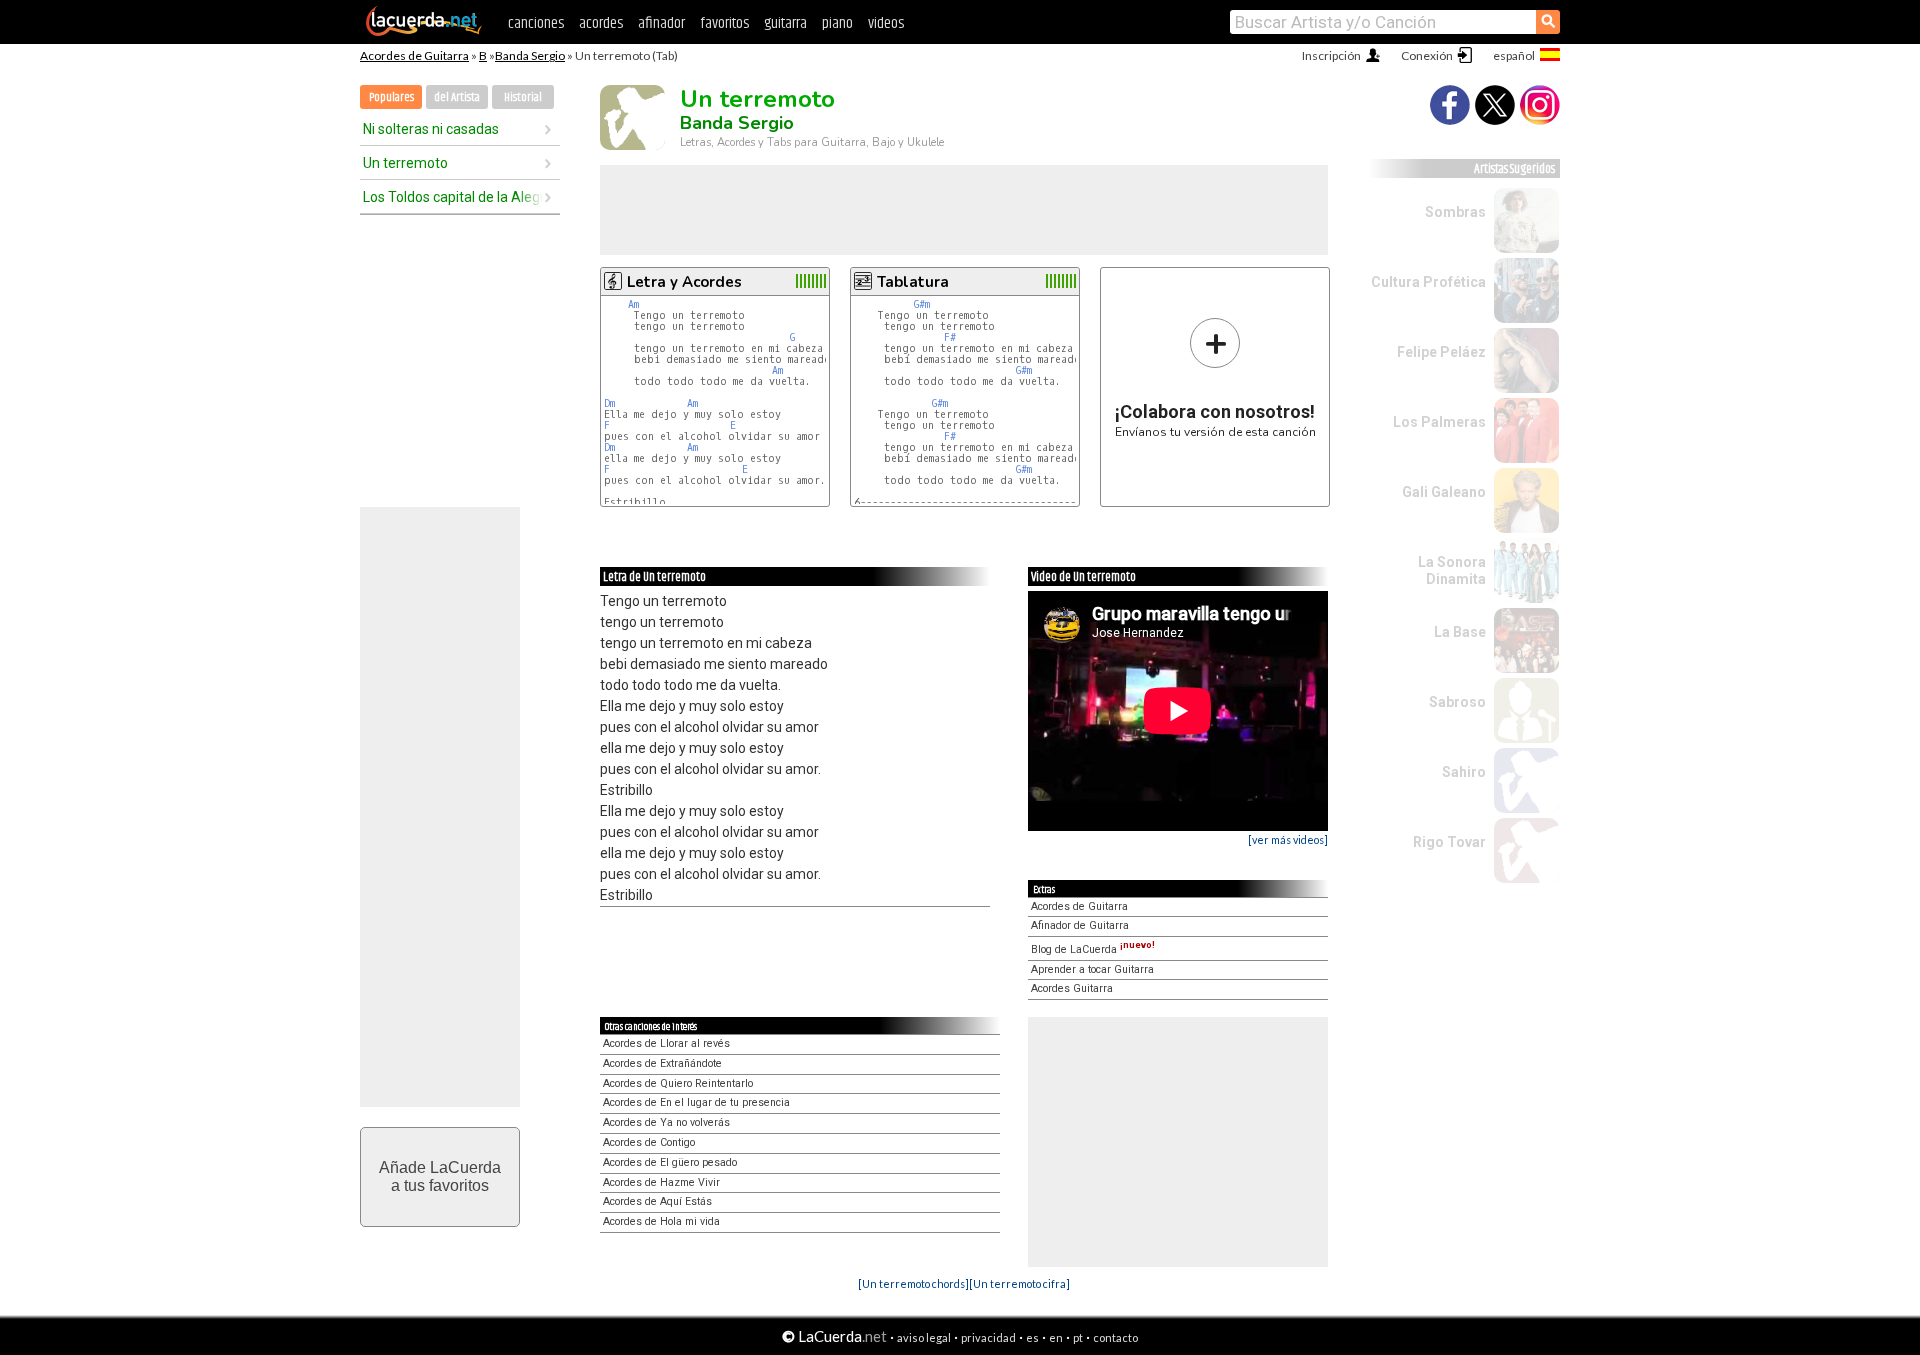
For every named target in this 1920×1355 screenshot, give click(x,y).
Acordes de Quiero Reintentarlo (678, 1083)
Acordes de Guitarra (414, 55)
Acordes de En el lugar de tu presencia (696, 1102)
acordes (601, 23)
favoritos (724, 23)
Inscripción (1331, 55)
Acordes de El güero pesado (670, 1162)
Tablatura (913, 282)
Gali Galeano (1444, 492)
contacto (1115, 1337)
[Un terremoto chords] (913, 1283)
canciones (536, 23)
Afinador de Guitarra (1080, 925)
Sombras (1455, 212)
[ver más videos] (1288, 839)
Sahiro (1464, 772)
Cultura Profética (1428, 282)
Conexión (1427, 55)
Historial (523, 97)
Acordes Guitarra (1072, 988)
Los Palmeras (1439, 422)
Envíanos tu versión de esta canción (1215, 377)
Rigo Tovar (1449, 842)
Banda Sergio (530, 55)
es (1032, 1337)
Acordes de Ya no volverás (666, 1122)
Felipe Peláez (1441, 352)
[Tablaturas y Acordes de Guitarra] (424, 32)
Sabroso (1457, 702)
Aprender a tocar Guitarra (1092, 969)
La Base (1460, 632)
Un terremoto (405, 163)
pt (1078, 1337)
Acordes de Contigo (649, 1142)
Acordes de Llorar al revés (666, 1043)
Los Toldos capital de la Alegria (453, 197)
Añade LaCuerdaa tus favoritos (440, 1176)
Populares (391, 97)
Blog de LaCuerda (1093, 949)
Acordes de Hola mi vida (661, 1221)
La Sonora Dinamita (1452, 570)
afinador (661, 23)
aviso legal (924, 1337)
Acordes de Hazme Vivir (661, 1182)
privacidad (988, 1337)
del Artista (457, 97)
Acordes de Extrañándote (662, 1063)
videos (886, 23)
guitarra (785, 23)
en (1056, 1337)
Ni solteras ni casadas (431, 129)
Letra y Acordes (684, 282)
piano (837, 23)
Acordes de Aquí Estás (657, 1201)
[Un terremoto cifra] (1019, 1283)
